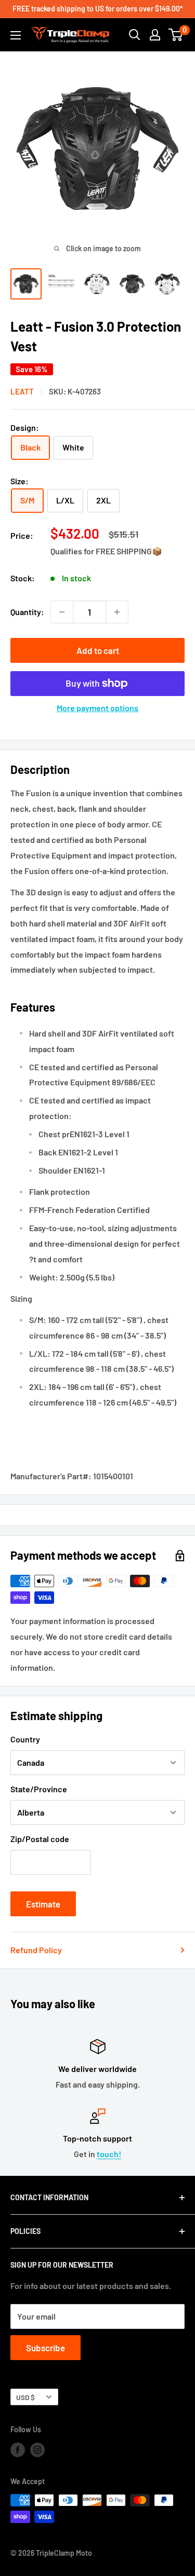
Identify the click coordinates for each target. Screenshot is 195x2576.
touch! (109, 2154)
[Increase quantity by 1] (117, 612)
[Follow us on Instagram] (37, 2450)
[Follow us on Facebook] (18, 2450)
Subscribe (45, 2348)
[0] (176, 35)
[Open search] (135, 35)
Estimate (43, 1904)
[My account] (155, 35)
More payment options (97, 708)
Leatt (22, 391)
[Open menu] (16, 35)
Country (25, 1739)
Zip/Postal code (40, 1839)
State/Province (39, 1789)
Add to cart (98, 650)
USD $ (25, 2397)
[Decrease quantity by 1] (62, 612)
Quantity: (27, 612)
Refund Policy (36, 1950)
